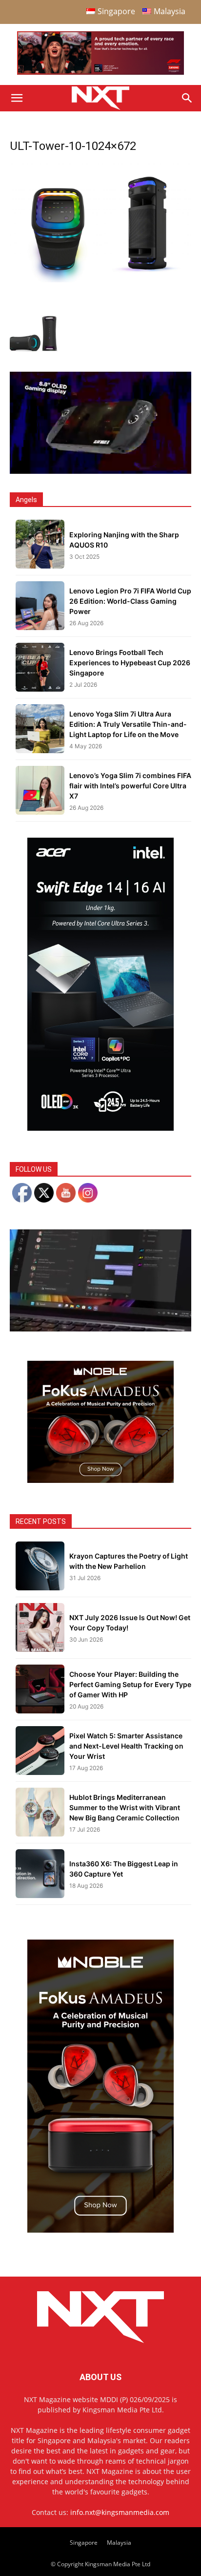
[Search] (187, 98)
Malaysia (119, 2543)
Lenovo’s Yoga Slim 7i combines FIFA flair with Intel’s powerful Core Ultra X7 (130, 786)
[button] (17, 98)
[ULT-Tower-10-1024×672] (100, 280)
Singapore (84, 2543)
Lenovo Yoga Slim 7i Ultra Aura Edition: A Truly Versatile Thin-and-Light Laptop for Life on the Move (128, 724)
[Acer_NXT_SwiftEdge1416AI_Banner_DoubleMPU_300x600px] (100, 1128)
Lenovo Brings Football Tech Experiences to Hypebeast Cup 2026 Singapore (130, 663)
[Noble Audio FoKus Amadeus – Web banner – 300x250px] (100, 1480)
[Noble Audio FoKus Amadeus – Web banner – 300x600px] (100, 2230)
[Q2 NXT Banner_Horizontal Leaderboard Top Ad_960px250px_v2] (100, 73)
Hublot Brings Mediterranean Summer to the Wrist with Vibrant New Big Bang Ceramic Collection (125, 1807)
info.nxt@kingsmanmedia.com (120, 2512)
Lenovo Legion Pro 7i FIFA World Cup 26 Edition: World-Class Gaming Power (130, 601)
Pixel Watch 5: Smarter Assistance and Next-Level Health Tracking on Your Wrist (126, 1746)
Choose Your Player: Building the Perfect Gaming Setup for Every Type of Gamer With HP (130, 1684)
